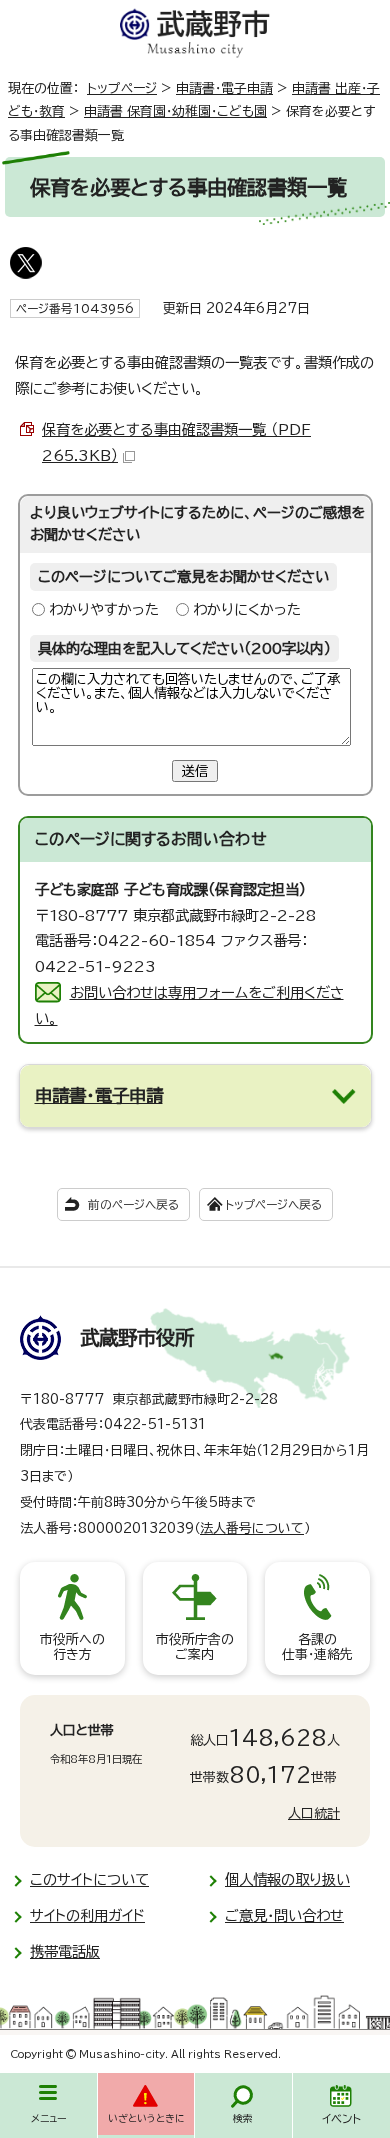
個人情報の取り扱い (287, 1879)
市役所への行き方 (72, 1647)
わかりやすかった (104, 609)
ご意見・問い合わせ (284, 1915)
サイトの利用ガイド (87, 1915)
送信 (195, 771)
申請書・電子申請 (224, 88)
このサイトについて (89, 1879)
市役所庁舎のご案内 (195, 1647)
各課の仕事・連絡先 (317, 1647)
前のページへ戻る (133, 1204)
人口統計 (314, 1813)
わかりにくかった (247, 609)
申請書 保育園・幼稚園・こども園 (175, 111)
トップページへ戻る (273, 1204)
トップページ (122, 88)
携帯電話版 (65, 1951)
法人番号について (252, 1528)
